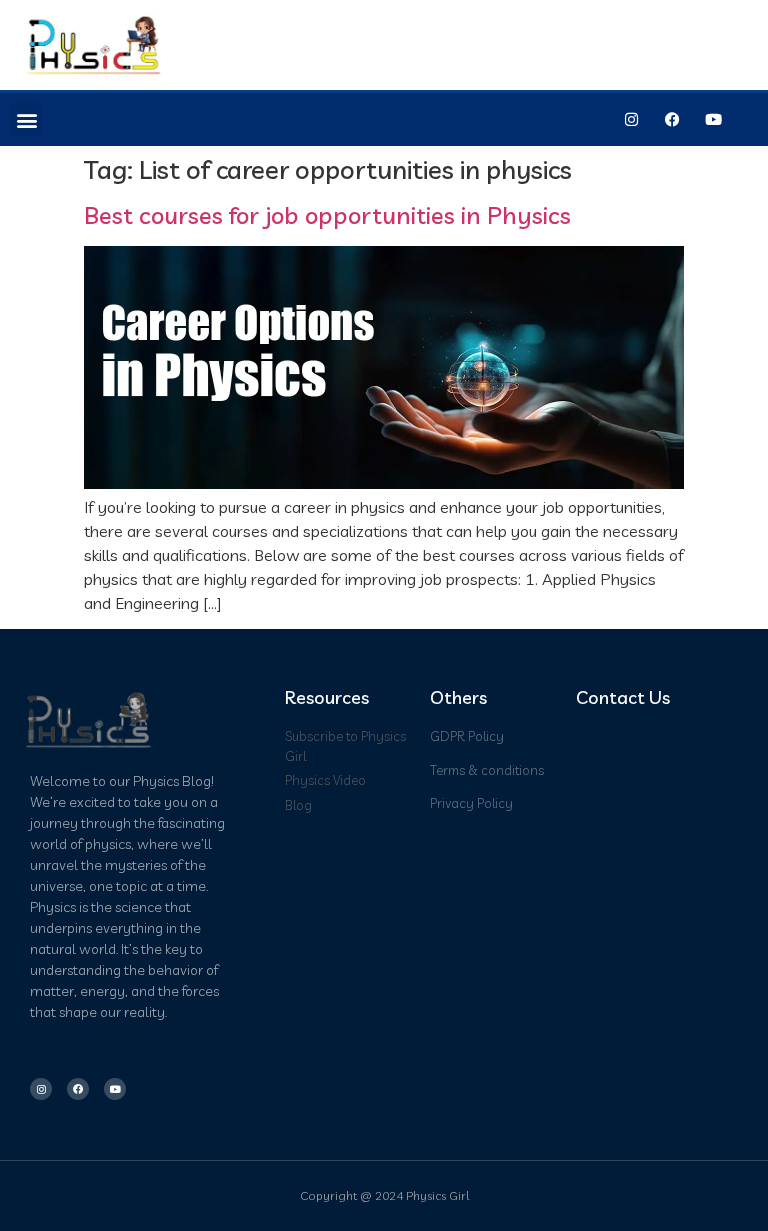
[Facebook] (672, 120)
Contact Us (623, 697)
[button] (26, 119)
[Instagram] (631, 120)
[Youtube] (713, 120)
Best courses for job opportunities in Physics (327, 215)
